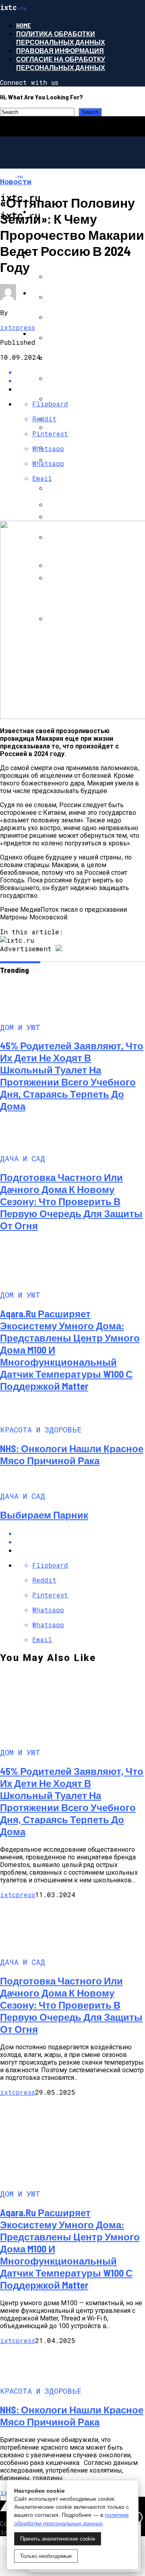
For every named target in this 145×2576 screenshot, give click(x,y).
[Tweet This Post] (81, 1542)
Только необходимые (46, 2556)
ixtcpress (18, 327)
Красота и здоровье (68, 333)
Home (24, 25)
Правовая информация (60, 50)
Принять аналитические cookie (58, 2539)
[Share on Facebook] (81, 1533)
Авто (40, 293)
